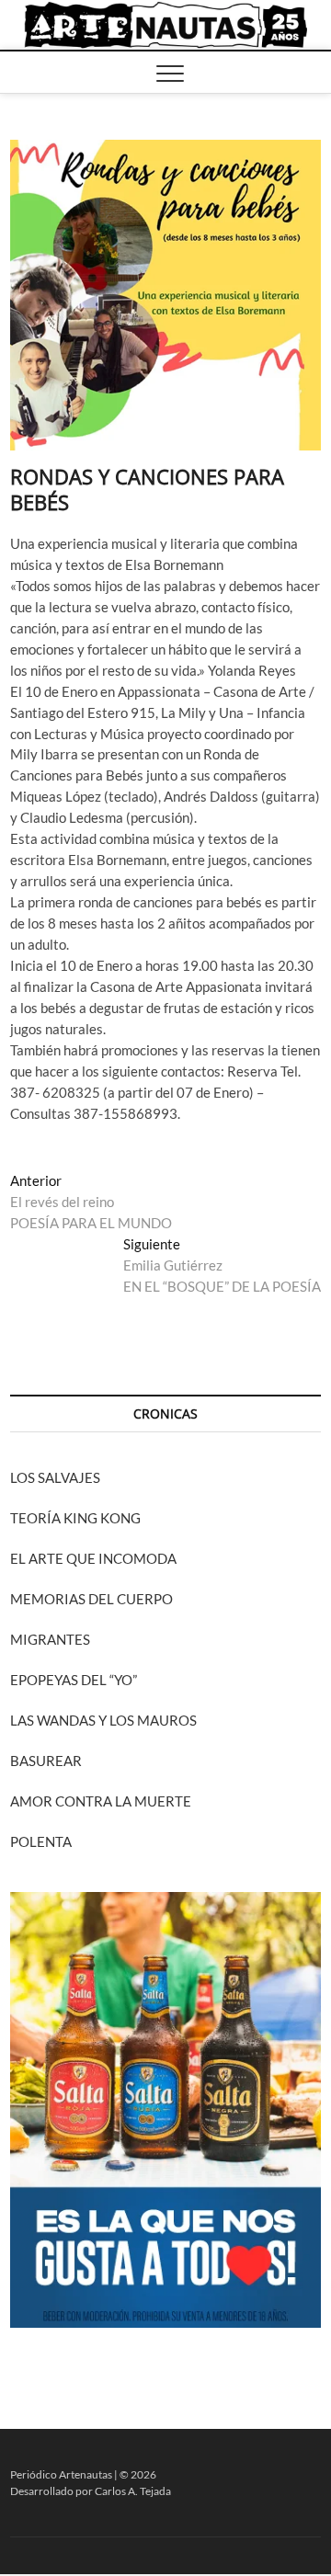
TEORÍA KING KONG (75, 1518)
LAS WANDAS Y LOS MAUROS (103, 1720)
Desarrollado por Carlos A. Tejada (91, 2491)
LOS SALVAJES (55, 1477)
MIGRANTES (50, 1639)
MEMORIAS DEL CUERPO (91, 1599)
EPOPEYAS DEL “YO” (74, 1680)
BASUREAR (46, 1761)
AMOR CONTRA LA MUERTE (101, 1801)
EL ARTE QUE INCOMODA (93, 1558)
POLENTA (41, 1841)
